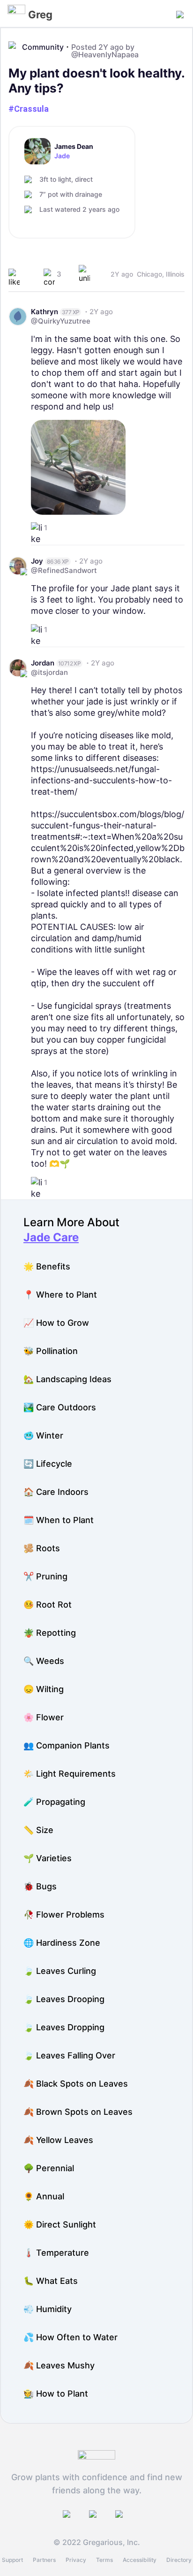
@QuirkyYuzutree (61, 321)
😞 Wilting (44, 1689)
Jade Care (51, 1237)
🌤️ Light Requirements (70, 1774)
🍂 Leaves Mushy (59, 2365)
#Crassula (29, 109)
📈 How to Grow (56, 1323)
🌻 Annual (44, 2196)
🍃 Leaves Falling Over (69, 2055)
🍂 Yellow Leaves (58, 2140)
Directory (179, 2560)
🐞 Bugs (40, 1886)
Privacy (76, 2560)
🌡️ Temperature (56, 2253)
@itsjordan (49, 672)
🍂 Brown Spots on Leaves (78, 2112)
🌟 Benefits (47, 1266)
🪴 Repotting (50, 1633)
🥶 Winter (43, 1435)
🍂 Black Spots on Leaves (76, 2084)
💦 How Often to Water (71, 2337)
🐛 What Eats (51, 2281)
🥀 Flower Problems (64, 1915)
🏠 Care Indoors (56, 1492)
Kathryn (45, 312)
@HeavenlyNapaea (105, 54)
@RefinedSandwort (64, 570)
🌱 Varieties (48, 1858)
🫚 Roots (42, 1548)
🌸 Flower (44, 1717)
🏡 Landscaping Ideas (67, 1379)
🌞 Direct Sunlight (60, 2224)
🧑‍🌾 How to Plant (56, 2394)
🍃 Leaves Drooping (64, 1999)
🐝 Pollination (51, 1351)
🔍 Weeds (44, 1661)
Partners (44, 2560)
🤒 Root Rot (48, 1605)
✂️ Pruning (45, 1576)
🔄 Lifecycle (48, 1464)
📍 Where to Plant (60, 1295)
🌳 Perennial (49, 2168)
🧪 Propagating (54, 1802)
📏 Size (38, 1830)
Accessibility (140, 2560)
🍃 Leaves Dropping (64, 2027)
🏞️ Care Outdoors (60, 1407)
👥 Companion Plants (67, 1745)
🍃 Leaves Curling (60, 1971)
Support (12, 2560)
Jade (62, 156)
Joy (37, 561)
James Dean (74, 147)
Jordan (43, 663)
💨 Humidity (48, 2309)
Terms (104, 2560)
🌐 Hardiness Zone (62, 1943)
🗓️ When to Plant (59, 1520)
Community (43, 47)
